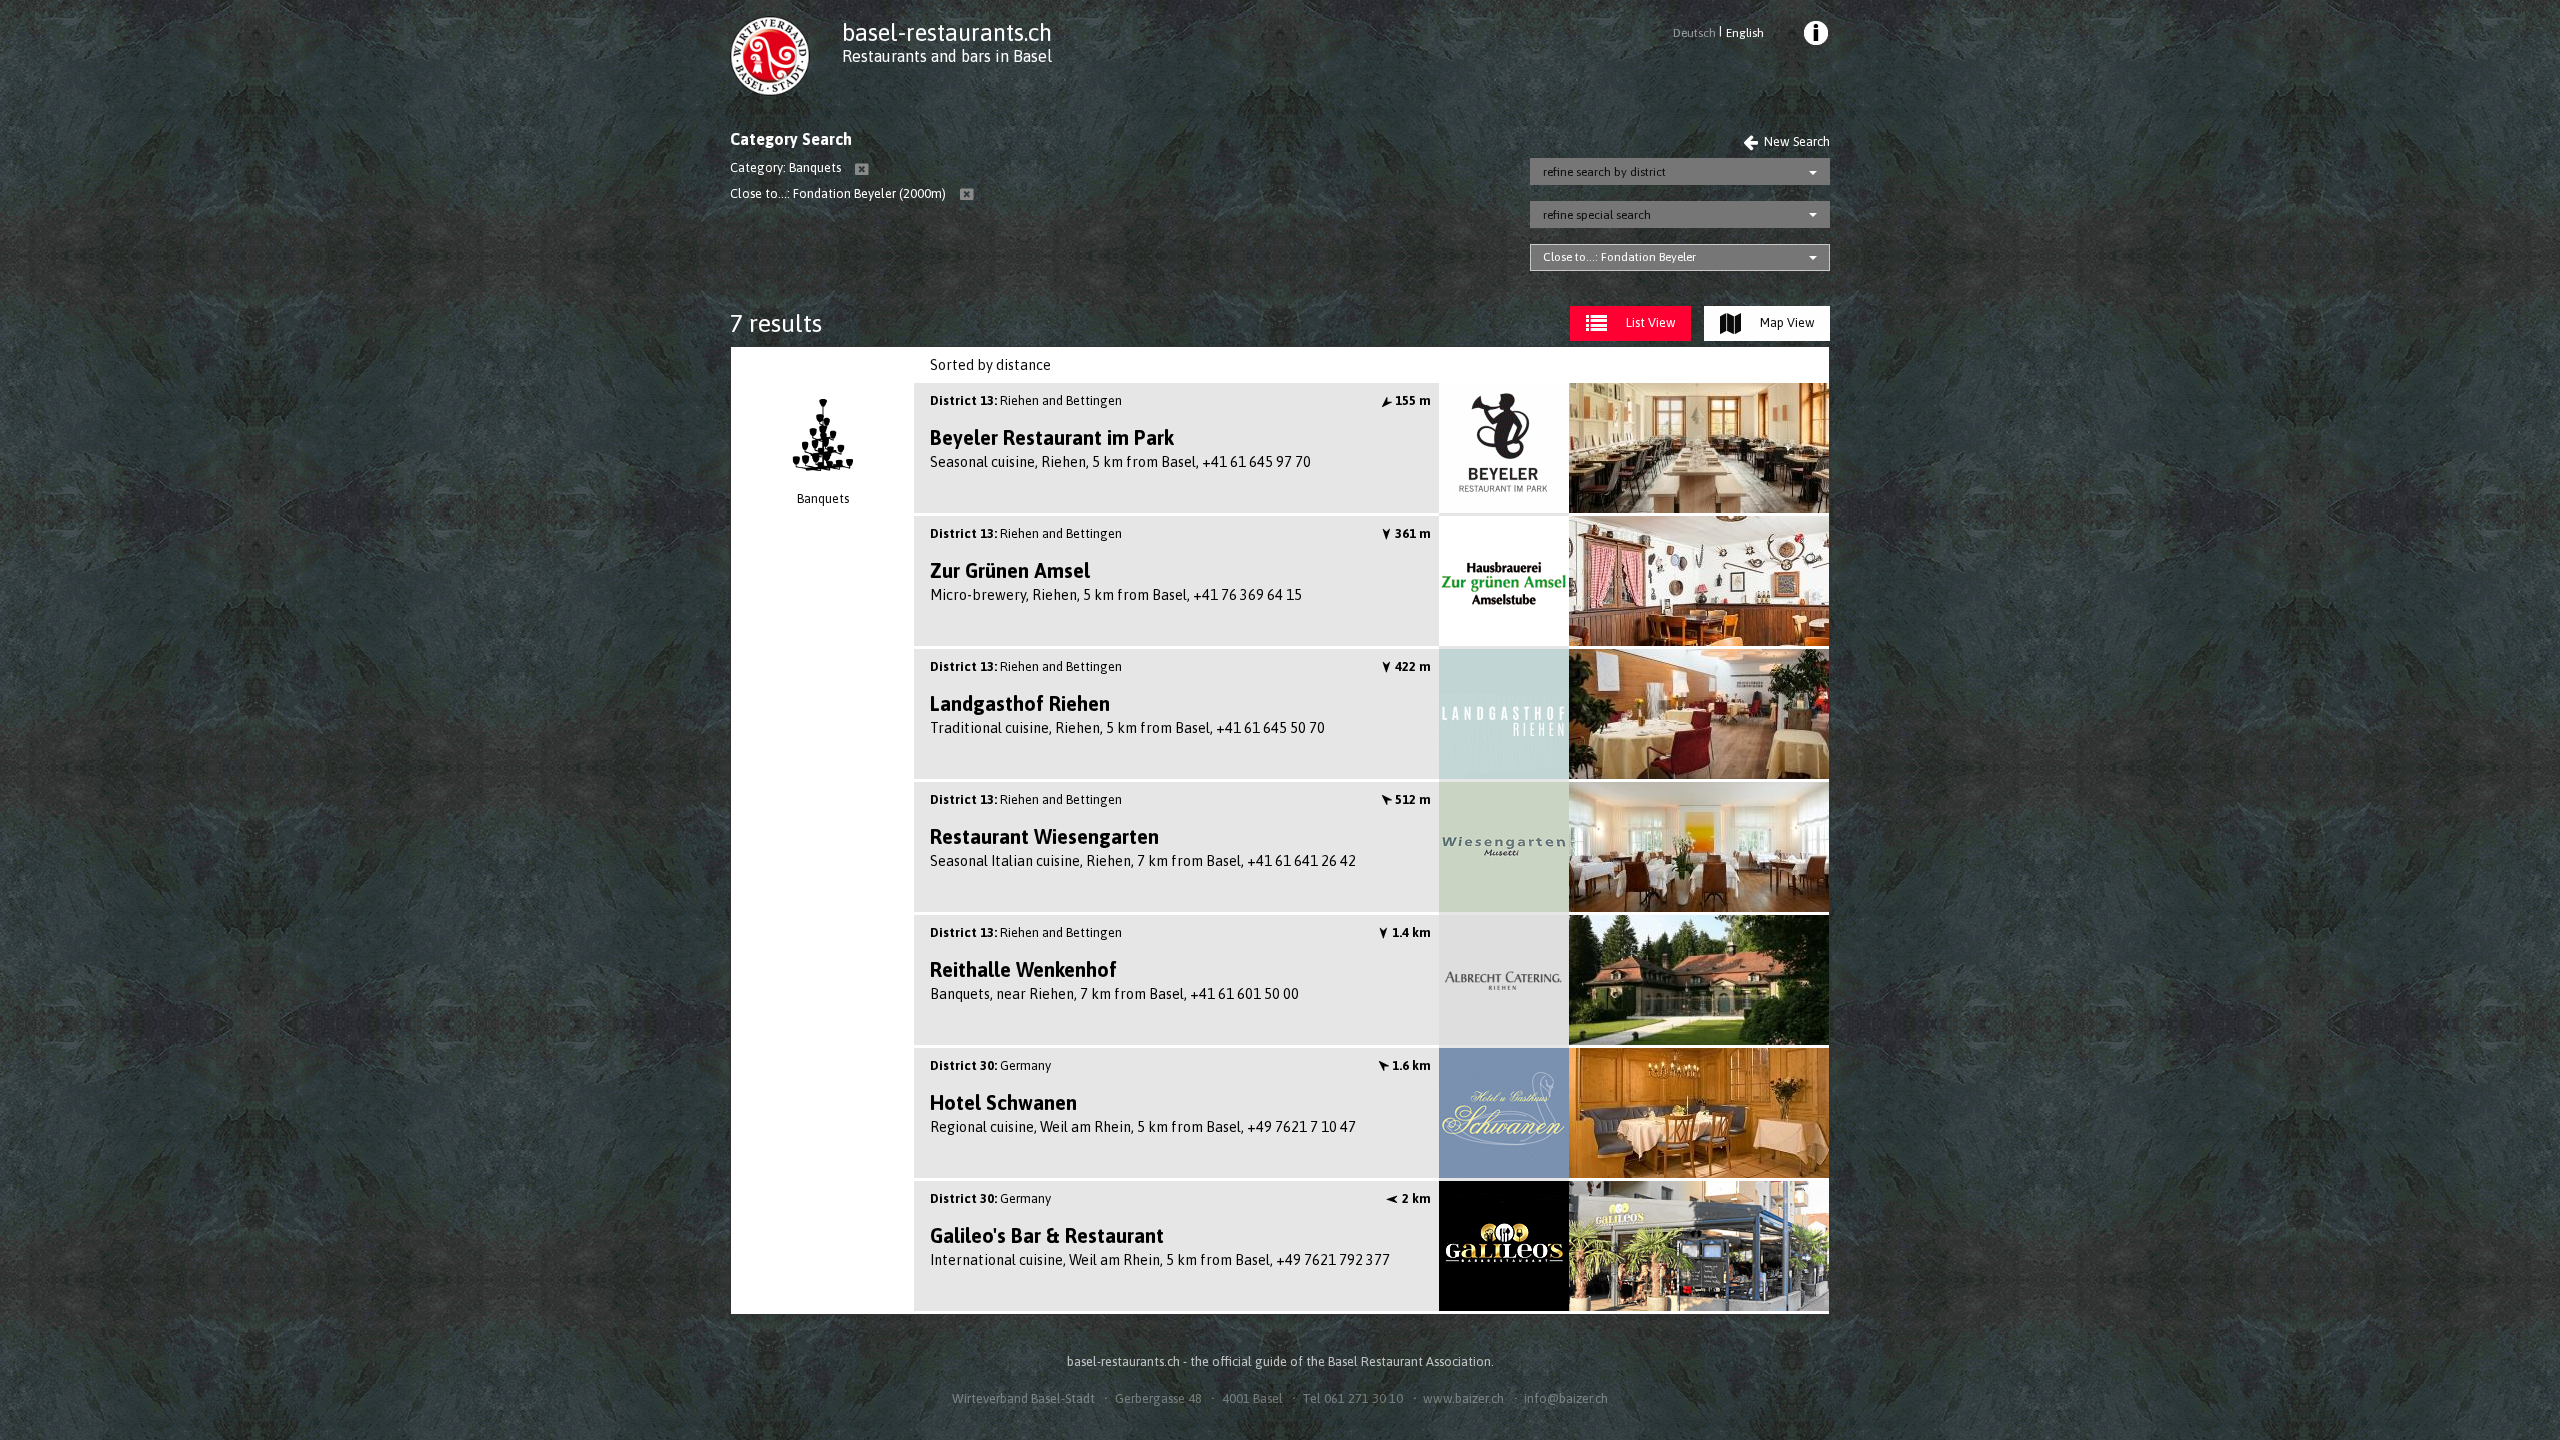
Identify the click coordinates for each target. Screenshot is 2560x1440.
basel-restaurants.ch (947, 32)
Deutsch (1694, 33)
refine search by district (1604, 172)
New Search (1795, 141)
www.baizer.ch (1463, 1398)
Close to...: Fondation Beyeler (1619, 257)
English (1744, 33)
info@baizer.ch (1566, 1398)
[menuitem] (1815, 36)
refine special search (1597, 215)
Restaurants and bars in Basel (947, 56)
